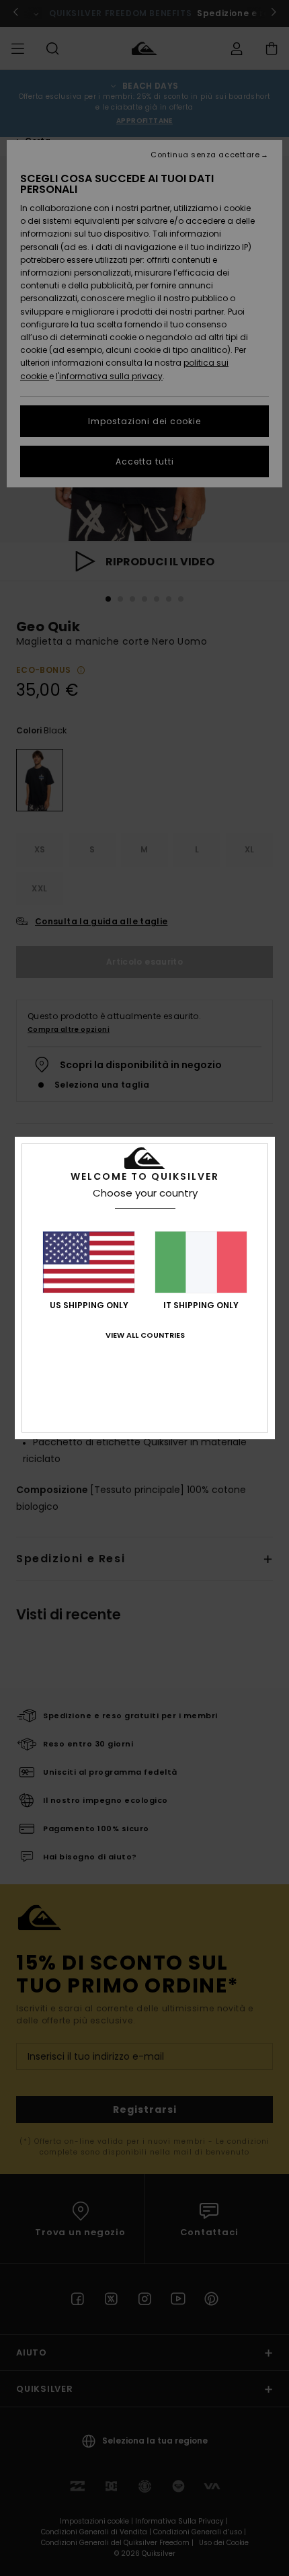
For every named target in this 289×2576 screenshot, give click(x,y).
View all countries (145, 1335)
